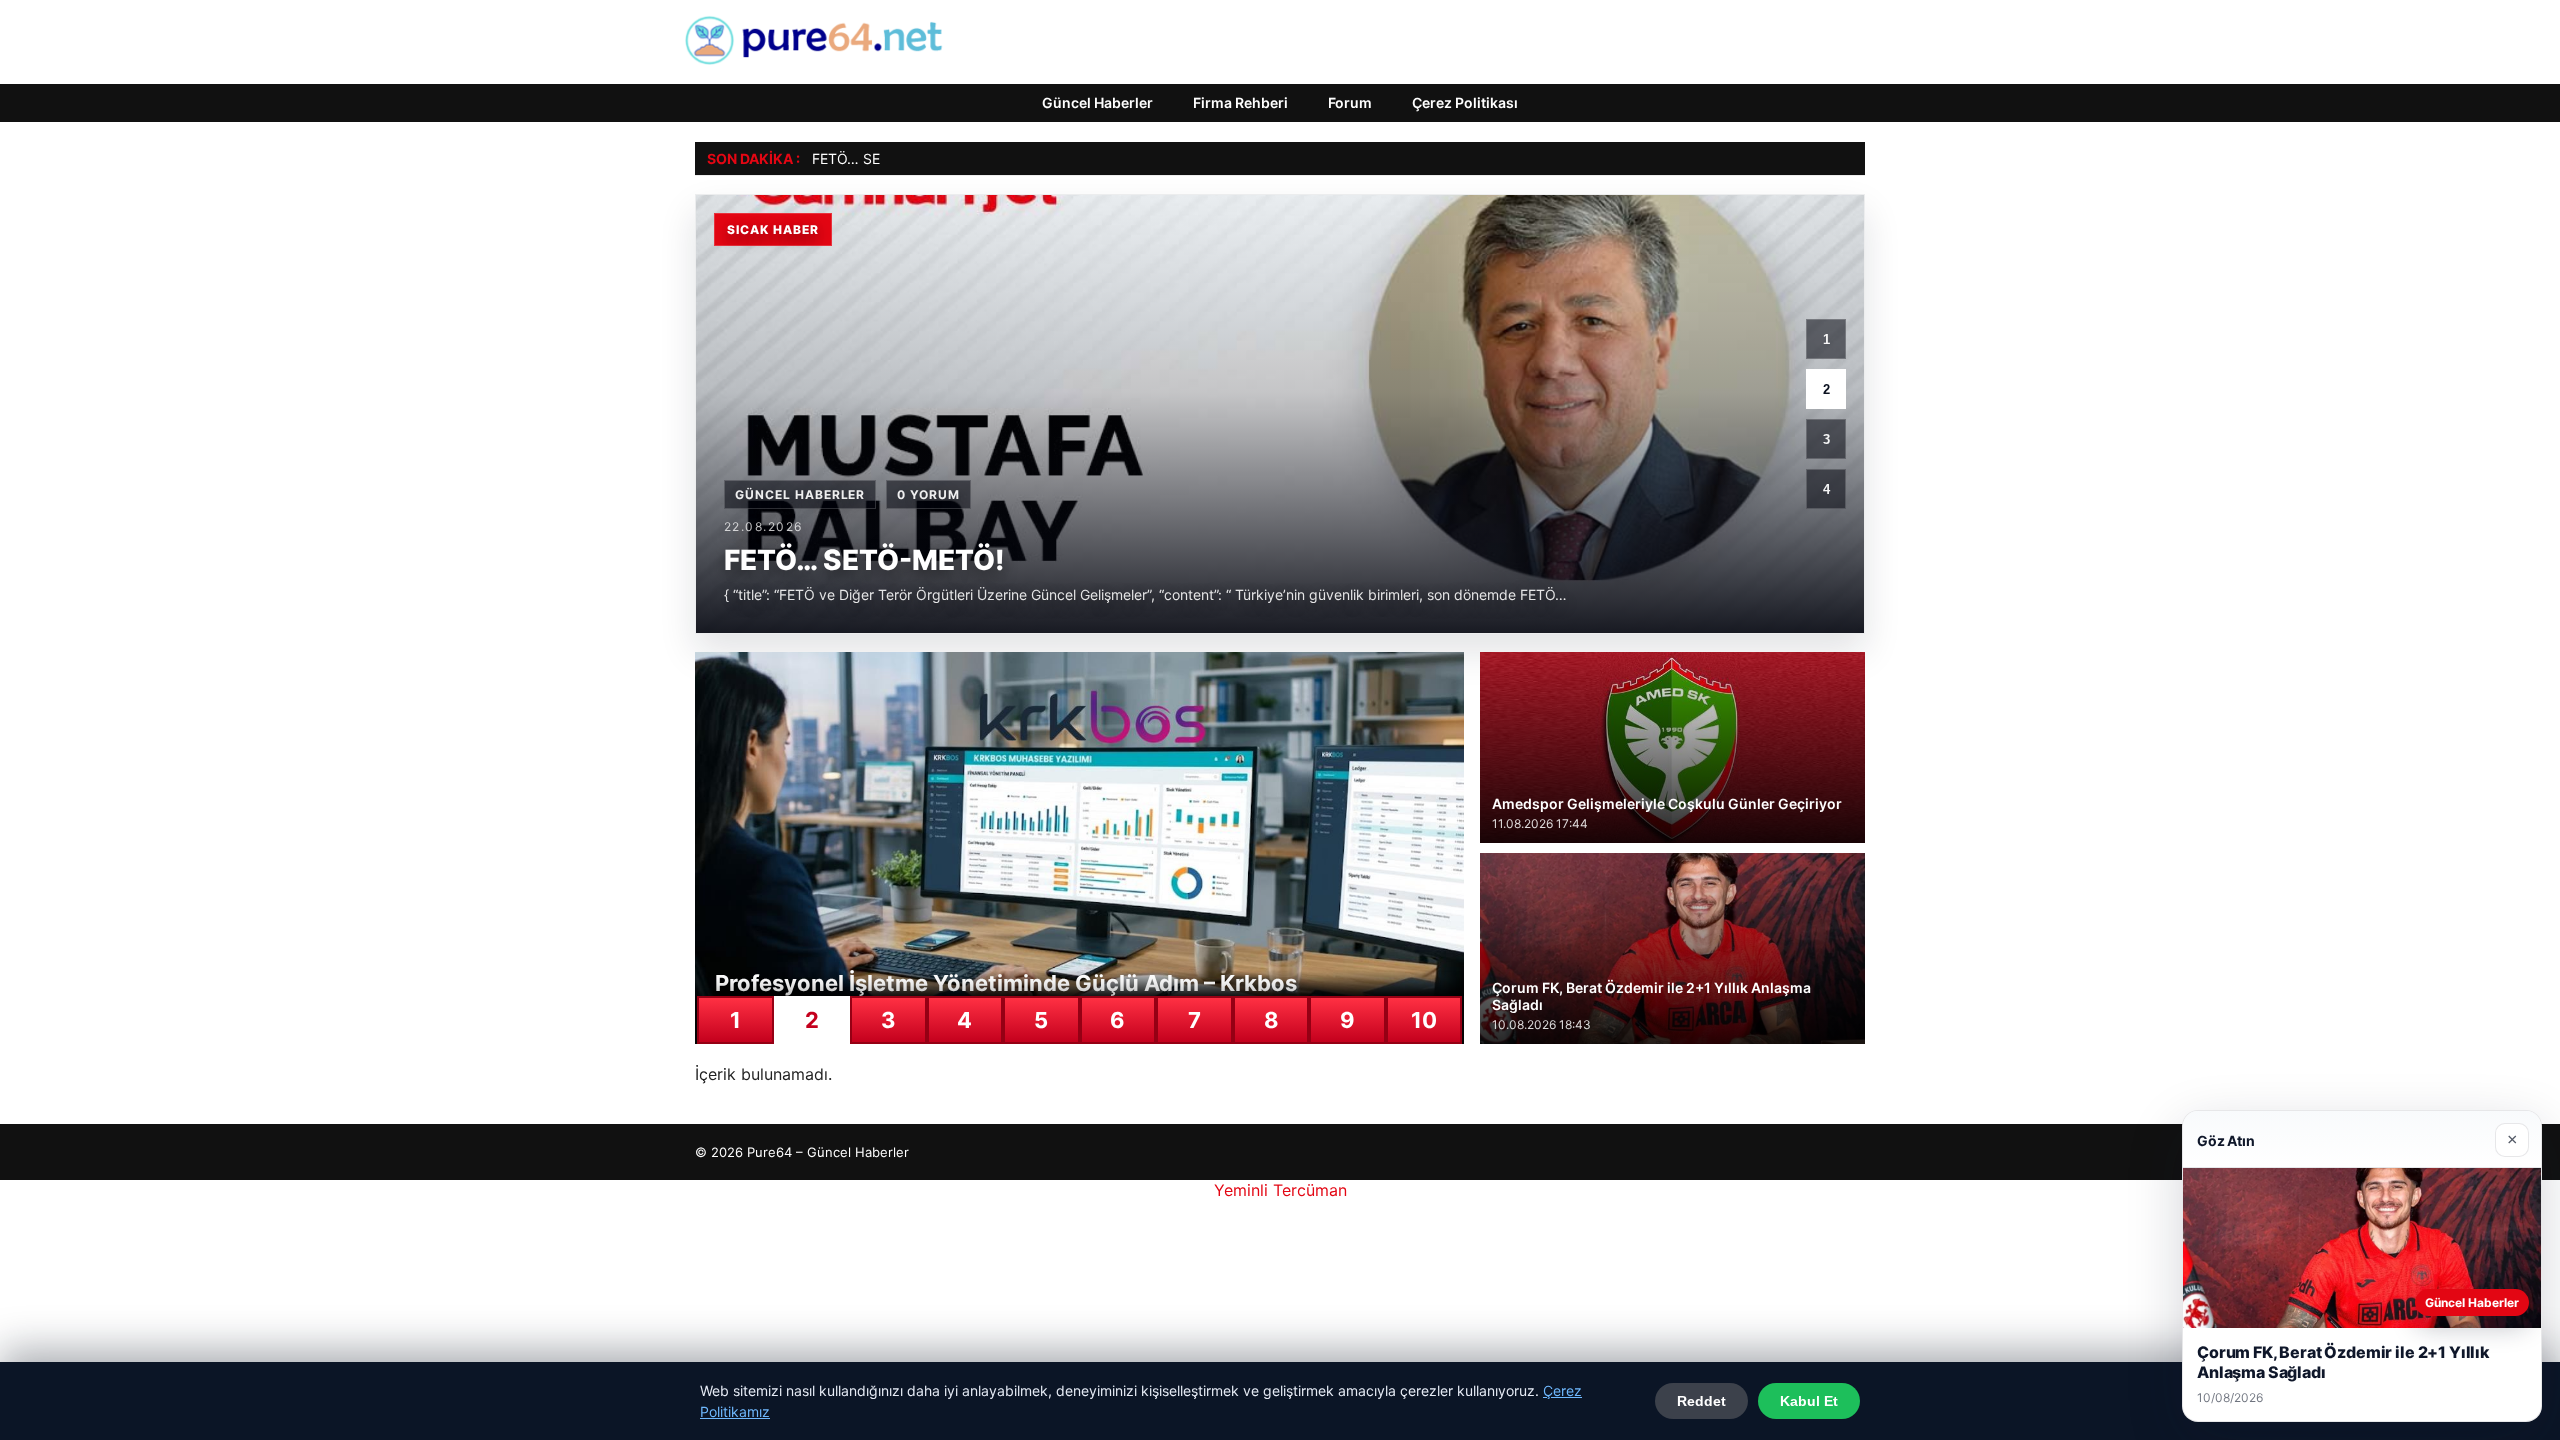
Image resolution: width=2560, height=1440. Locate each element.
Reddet (1701, 1401)
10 (1424, 1020)
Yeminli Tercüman (1280, 1190)
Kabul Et (1809, 1401)
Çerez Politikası (1465, 102)
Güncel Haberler (1097, 102)
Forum (1350, 102)
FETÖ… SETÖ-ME (869, 158)
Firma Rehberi (1240, 102)
